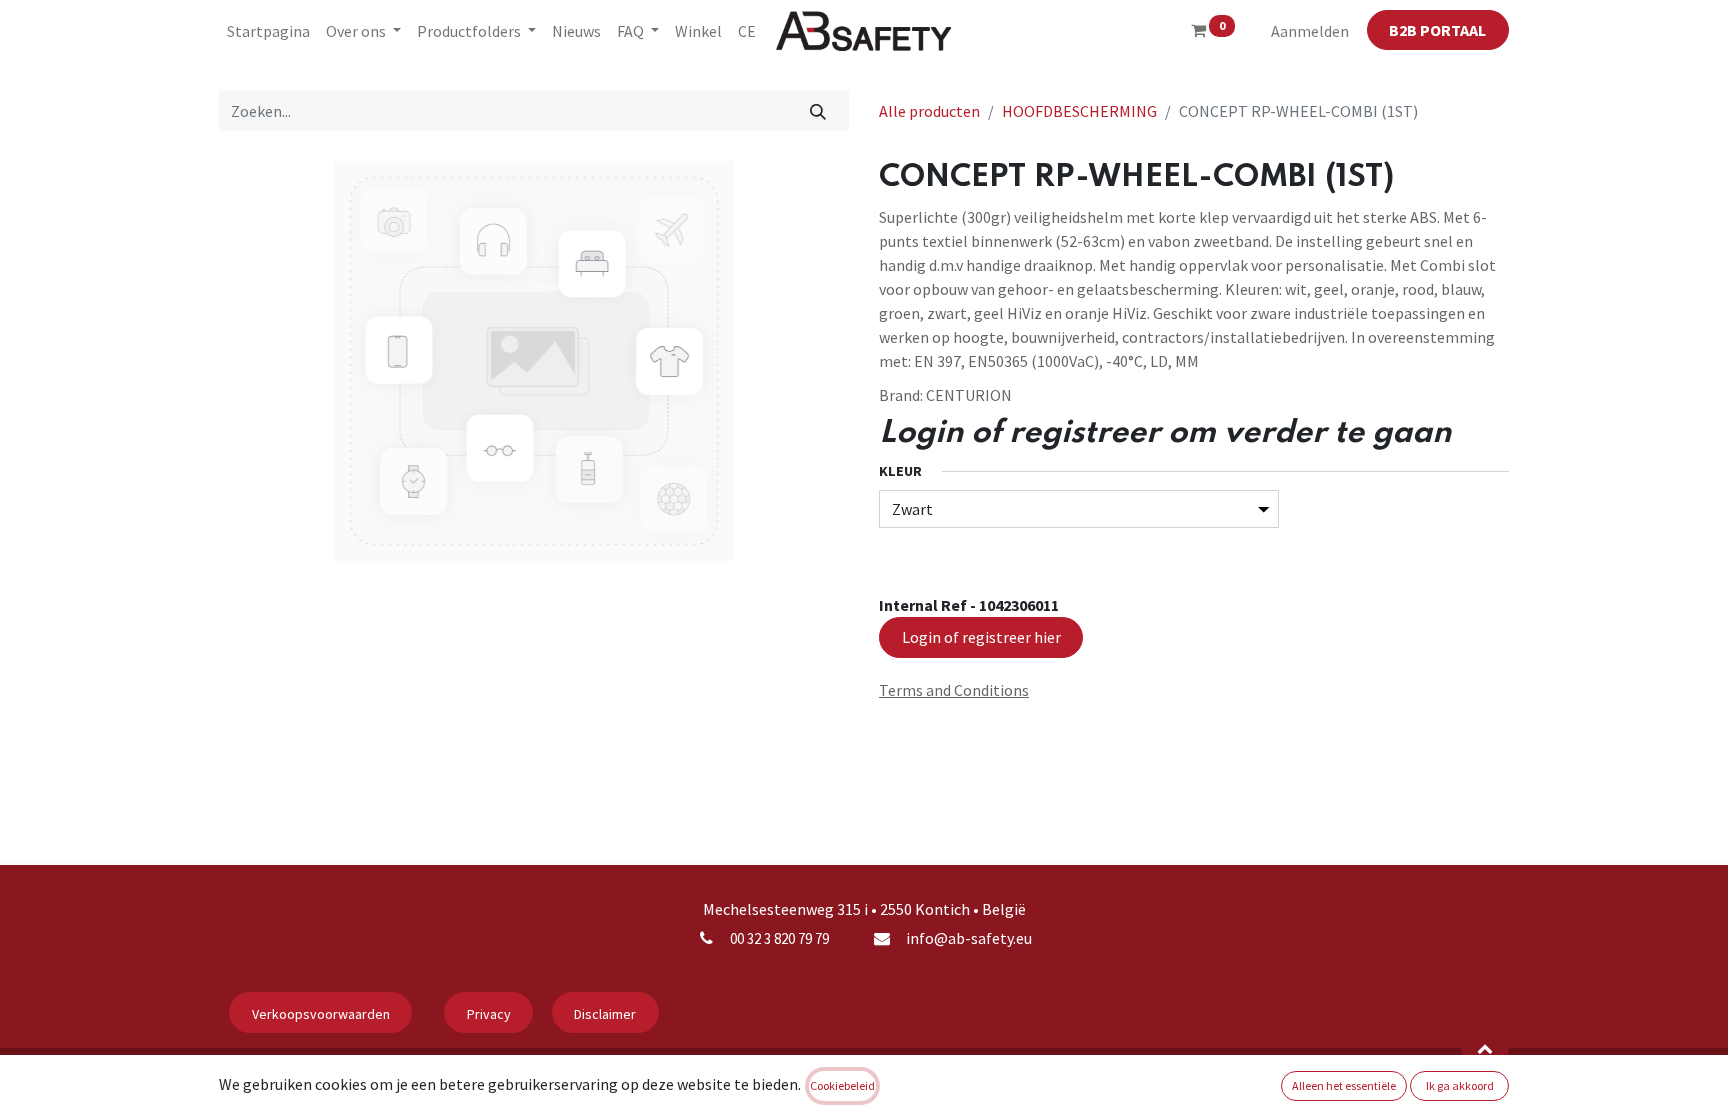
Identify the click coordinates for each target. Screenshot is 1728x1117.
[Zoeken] (818, 111)
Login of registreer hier (981, 637)
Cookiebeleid (842, 1085)
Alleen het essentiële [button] (1344, 1085)
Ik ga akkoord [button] (1460, 1085)
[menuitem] (268, 31)
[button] (1485, 1048)
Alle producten (929, 111)
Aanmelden (1310, 31)
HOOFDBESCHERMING (1079, 111)
